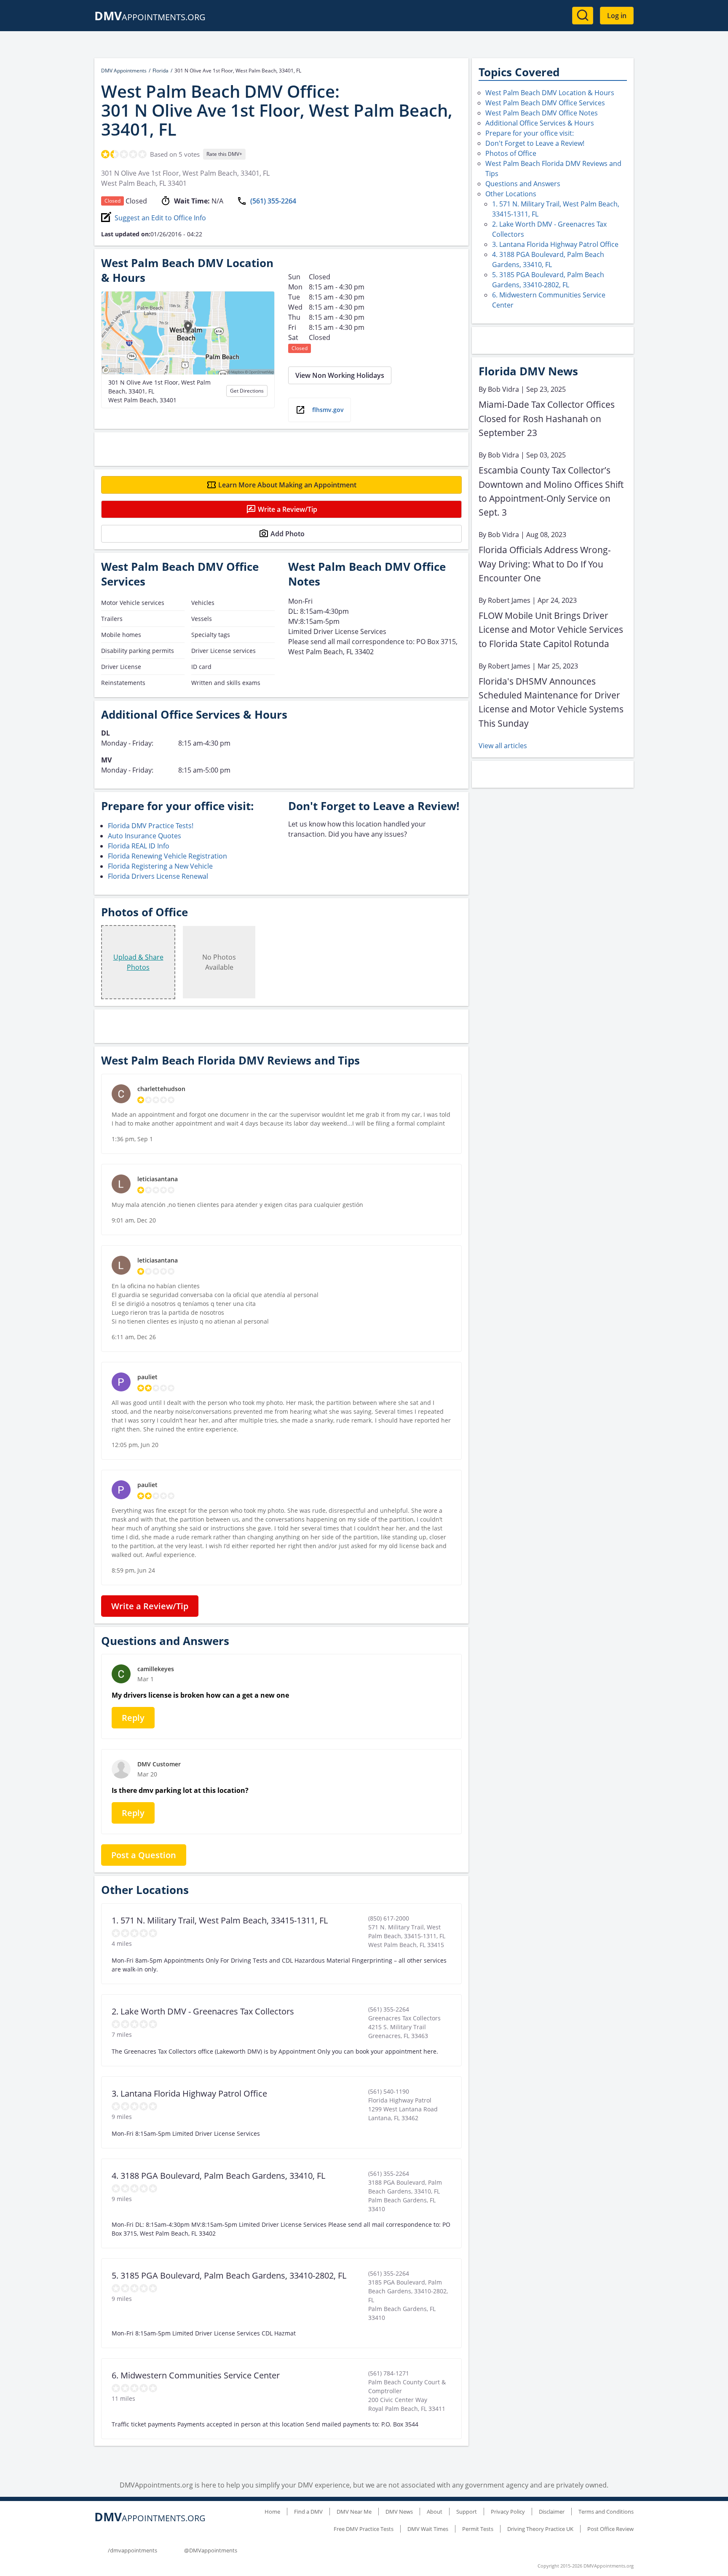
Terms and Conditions (606, 2512)
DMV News (399, 2512)
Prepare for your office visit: (530, 133)
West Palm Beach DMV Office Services (545, 103)
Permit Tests (478, 2529)
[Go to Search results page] (583, 16)
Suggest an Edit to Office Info (160, 218)
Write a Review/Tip (288, 509)
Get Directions (247, 391)
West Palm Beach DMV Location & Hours (550, 93)
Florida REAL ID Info (139, 846)
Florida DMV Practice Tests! (151, 826)
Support (467, 2512)
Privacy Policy (508, 2512)
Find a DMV (308, 2512)
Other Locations (511, 194)
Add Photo (288, 534)
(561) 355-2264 (273, 201)
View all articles (503, 746)
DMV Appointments (124, 71)
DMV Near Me (354, 2512)
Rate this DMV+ (224, 154)
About (435, 2512)
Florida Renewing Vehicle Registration (167, 856)
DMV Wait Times (428, 2529)
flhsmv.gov (328, 410)
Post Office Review (610, 2529)
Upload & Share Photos (138, 962)
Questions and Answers (523, 184)
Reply (133, 1718)
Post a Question (144, 1855)
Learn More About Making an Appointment (287, 485)
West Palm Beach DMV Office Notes (542, 113)
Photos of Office (511, 153)
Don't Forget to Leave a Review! (535, 143)
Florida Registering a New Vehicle (160, 866)
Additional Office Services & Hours (540, 123)
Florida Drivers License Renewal (158, 876)
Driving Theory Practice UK (540, 2529)
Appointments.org (150, 17)
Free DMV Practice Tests (364, 2529)
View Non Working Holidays (340, 375)
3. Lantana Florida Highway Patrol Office (555, 244)
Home (272, 2512)
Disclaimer (552, 2512)
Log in (617, 16)
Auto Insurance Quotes (145, 836)
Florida (161, 71)
